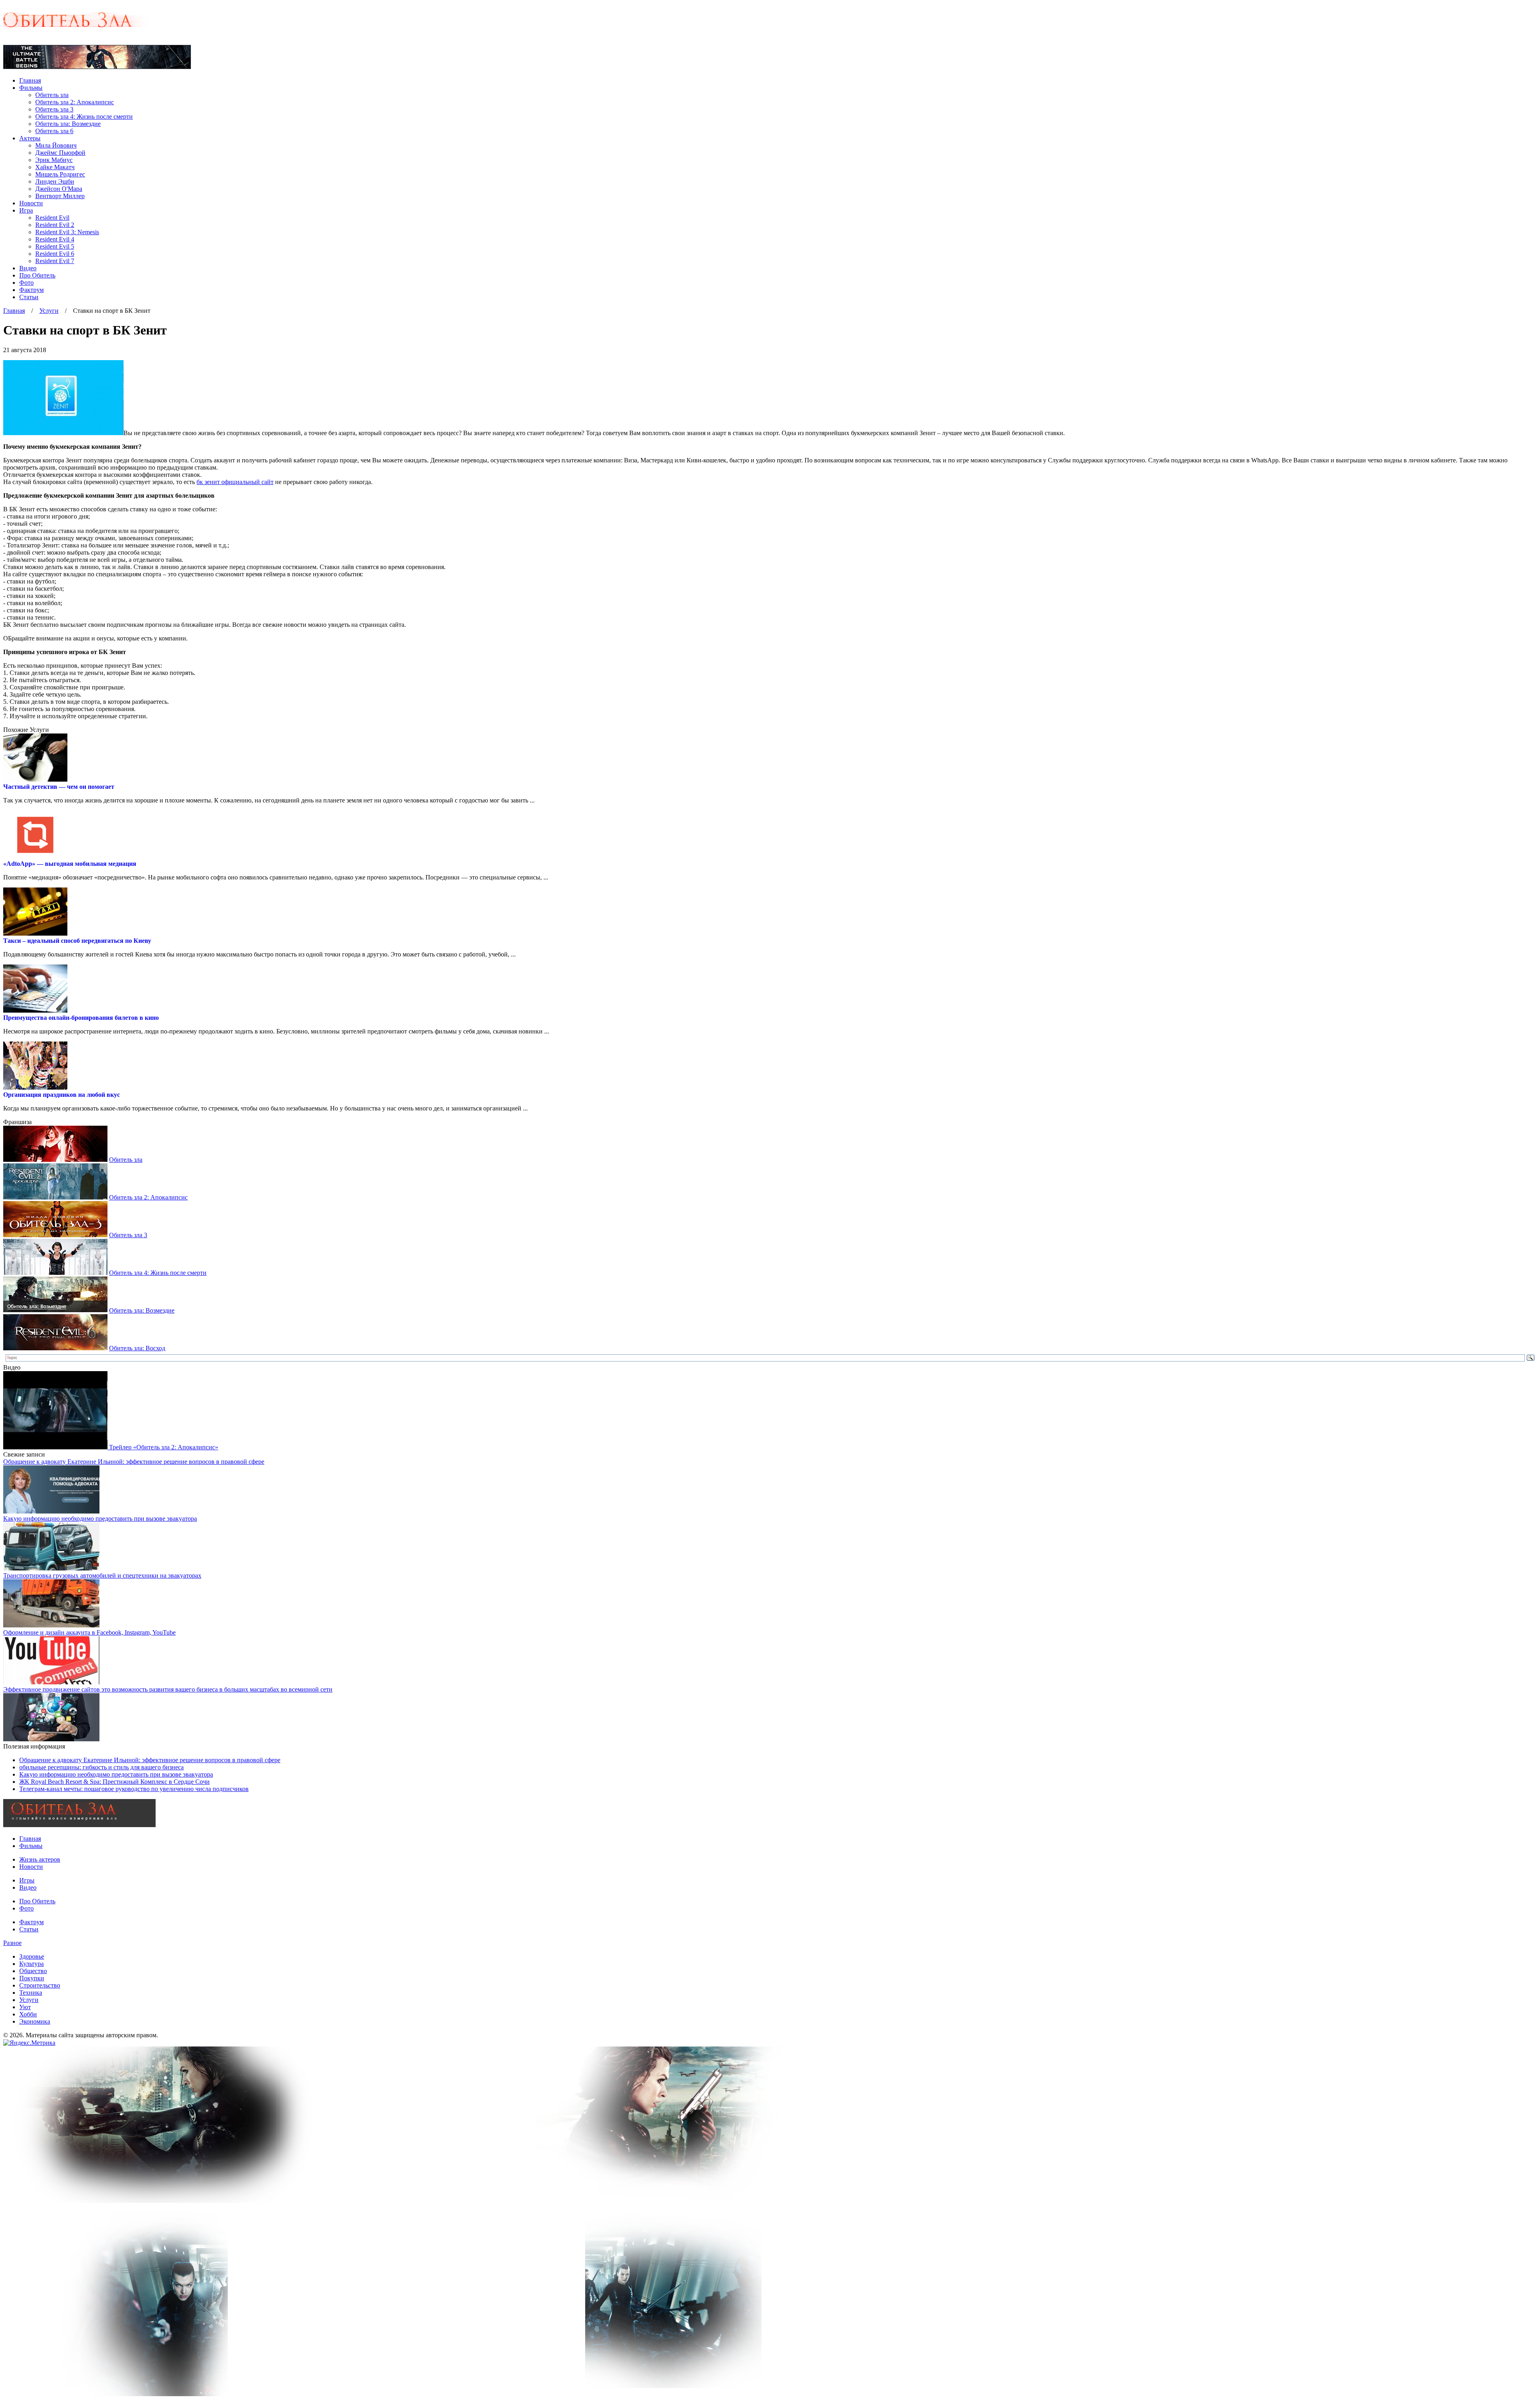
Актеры (30, 138)
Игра (26, 210)
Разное (12, 1943)
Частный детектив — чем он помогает (59, 787)
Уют (25, 2007)
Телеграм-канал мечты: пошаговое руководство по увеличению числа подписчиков (134, 1789)
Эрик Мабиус (54, 160)
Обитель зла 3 (54, 109)
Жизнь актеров (40, 1859)
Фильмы (31, 88)
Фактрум (31, 290)
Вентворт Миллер (60, 196)
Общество (33, 1971)
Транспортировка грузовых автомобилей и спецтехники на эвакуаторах (102, 1575)
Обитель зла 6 (54, 131)
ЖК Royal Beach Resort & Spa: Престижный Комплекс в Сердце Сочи (114, 1782)
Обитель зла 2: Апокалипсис (75, 102)
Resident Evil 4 (55, 239)
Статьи (29, 297)
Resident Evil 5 (55, 246)
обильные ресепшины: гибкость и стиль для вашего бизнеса (101, 1767)
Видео (28, 268)
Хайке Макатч (55, 167)
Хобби (28, 2014)
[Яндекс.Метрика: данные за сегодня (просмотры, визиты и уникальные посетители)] (29, 2043)
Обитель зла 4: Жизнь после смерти (84, 117)
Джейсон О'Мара (59, 189)
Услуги (49, 311)
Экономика (35, 2021)
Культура (31, 1964)
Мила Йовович (56, 145)
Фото (26, 283)
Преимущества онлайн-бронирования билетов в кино (81, 1018)
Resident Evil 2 (55, 225)
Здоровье (32, 1956)
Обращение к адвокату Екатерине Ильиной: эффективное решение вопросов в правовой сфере (134, 1462)
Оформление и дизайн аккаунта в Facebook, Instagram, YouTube (89, 1632)
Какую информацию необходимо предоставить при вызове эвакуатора (100, 1519)
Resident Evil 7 (55, 261)
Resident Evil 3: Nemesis (67, 232)
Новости (31, 203)
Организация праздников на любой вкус (62, 1095)
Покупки (32, 1978)
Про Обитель (37, 275)
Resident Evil (52, 218)
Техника (31, 1993)
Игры (27, 1880)
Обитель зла (52, 95)
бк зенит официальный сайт (235, 482)
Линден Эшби (55, 181)
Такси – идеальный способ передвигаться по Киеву (77, 941)
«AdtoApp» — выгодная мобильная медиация (70, 864)
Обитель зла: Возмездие (68, 124)
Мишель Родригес (60, 174)
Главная (30, 80)
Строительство (40, 1985)
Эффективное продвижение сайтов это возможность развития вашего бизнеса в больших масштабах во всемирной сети (168, 1689)
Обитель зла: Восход (137, 1348)
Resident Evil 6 (55, 254)
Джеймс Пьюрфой (60, 153)
